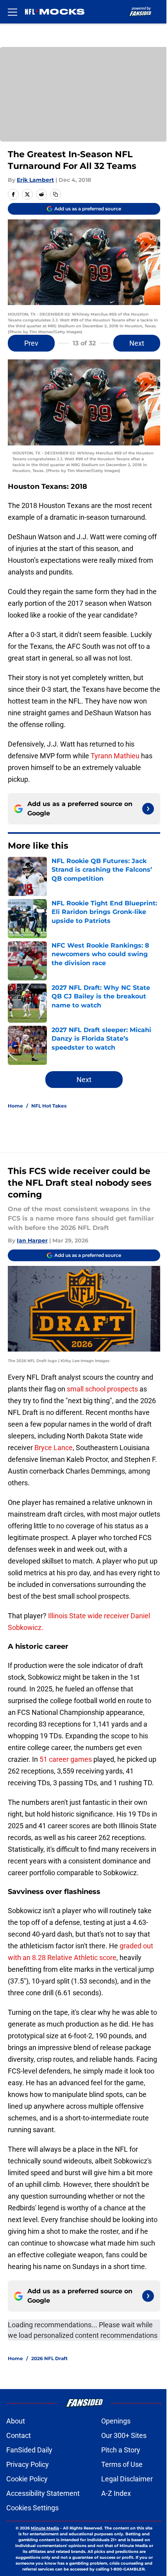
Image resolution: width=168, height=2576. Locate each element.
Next (137, 343)
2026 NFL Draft (49, 2358)
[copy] (55, 194)
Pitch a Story (121, 2450)
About (16, 2421)
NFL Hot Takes (49, 1106)
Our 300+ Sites (124, 2435)
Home (15, 1106)
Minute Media (45, 2528)
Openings (116, 2421)
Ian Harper (32, 1240)
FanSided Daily (29, 2450)
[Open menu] (13, 12)
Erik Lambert (35, 180)
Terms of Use (122, 2464)
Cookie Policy (27, 2479)
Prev (31, 343)
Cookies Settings (32, 2508)
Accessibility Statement (43, 2493)
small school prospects (102, 1389)
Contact (19, 2435)
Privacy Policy (28, 2464)
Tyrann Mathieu (115, 756)
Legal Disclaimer (127, 2479)
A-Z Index (116, 2493)
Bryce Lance (53, 1448)
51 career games (66, 1759)
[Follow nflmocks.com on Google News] (148, 809)
